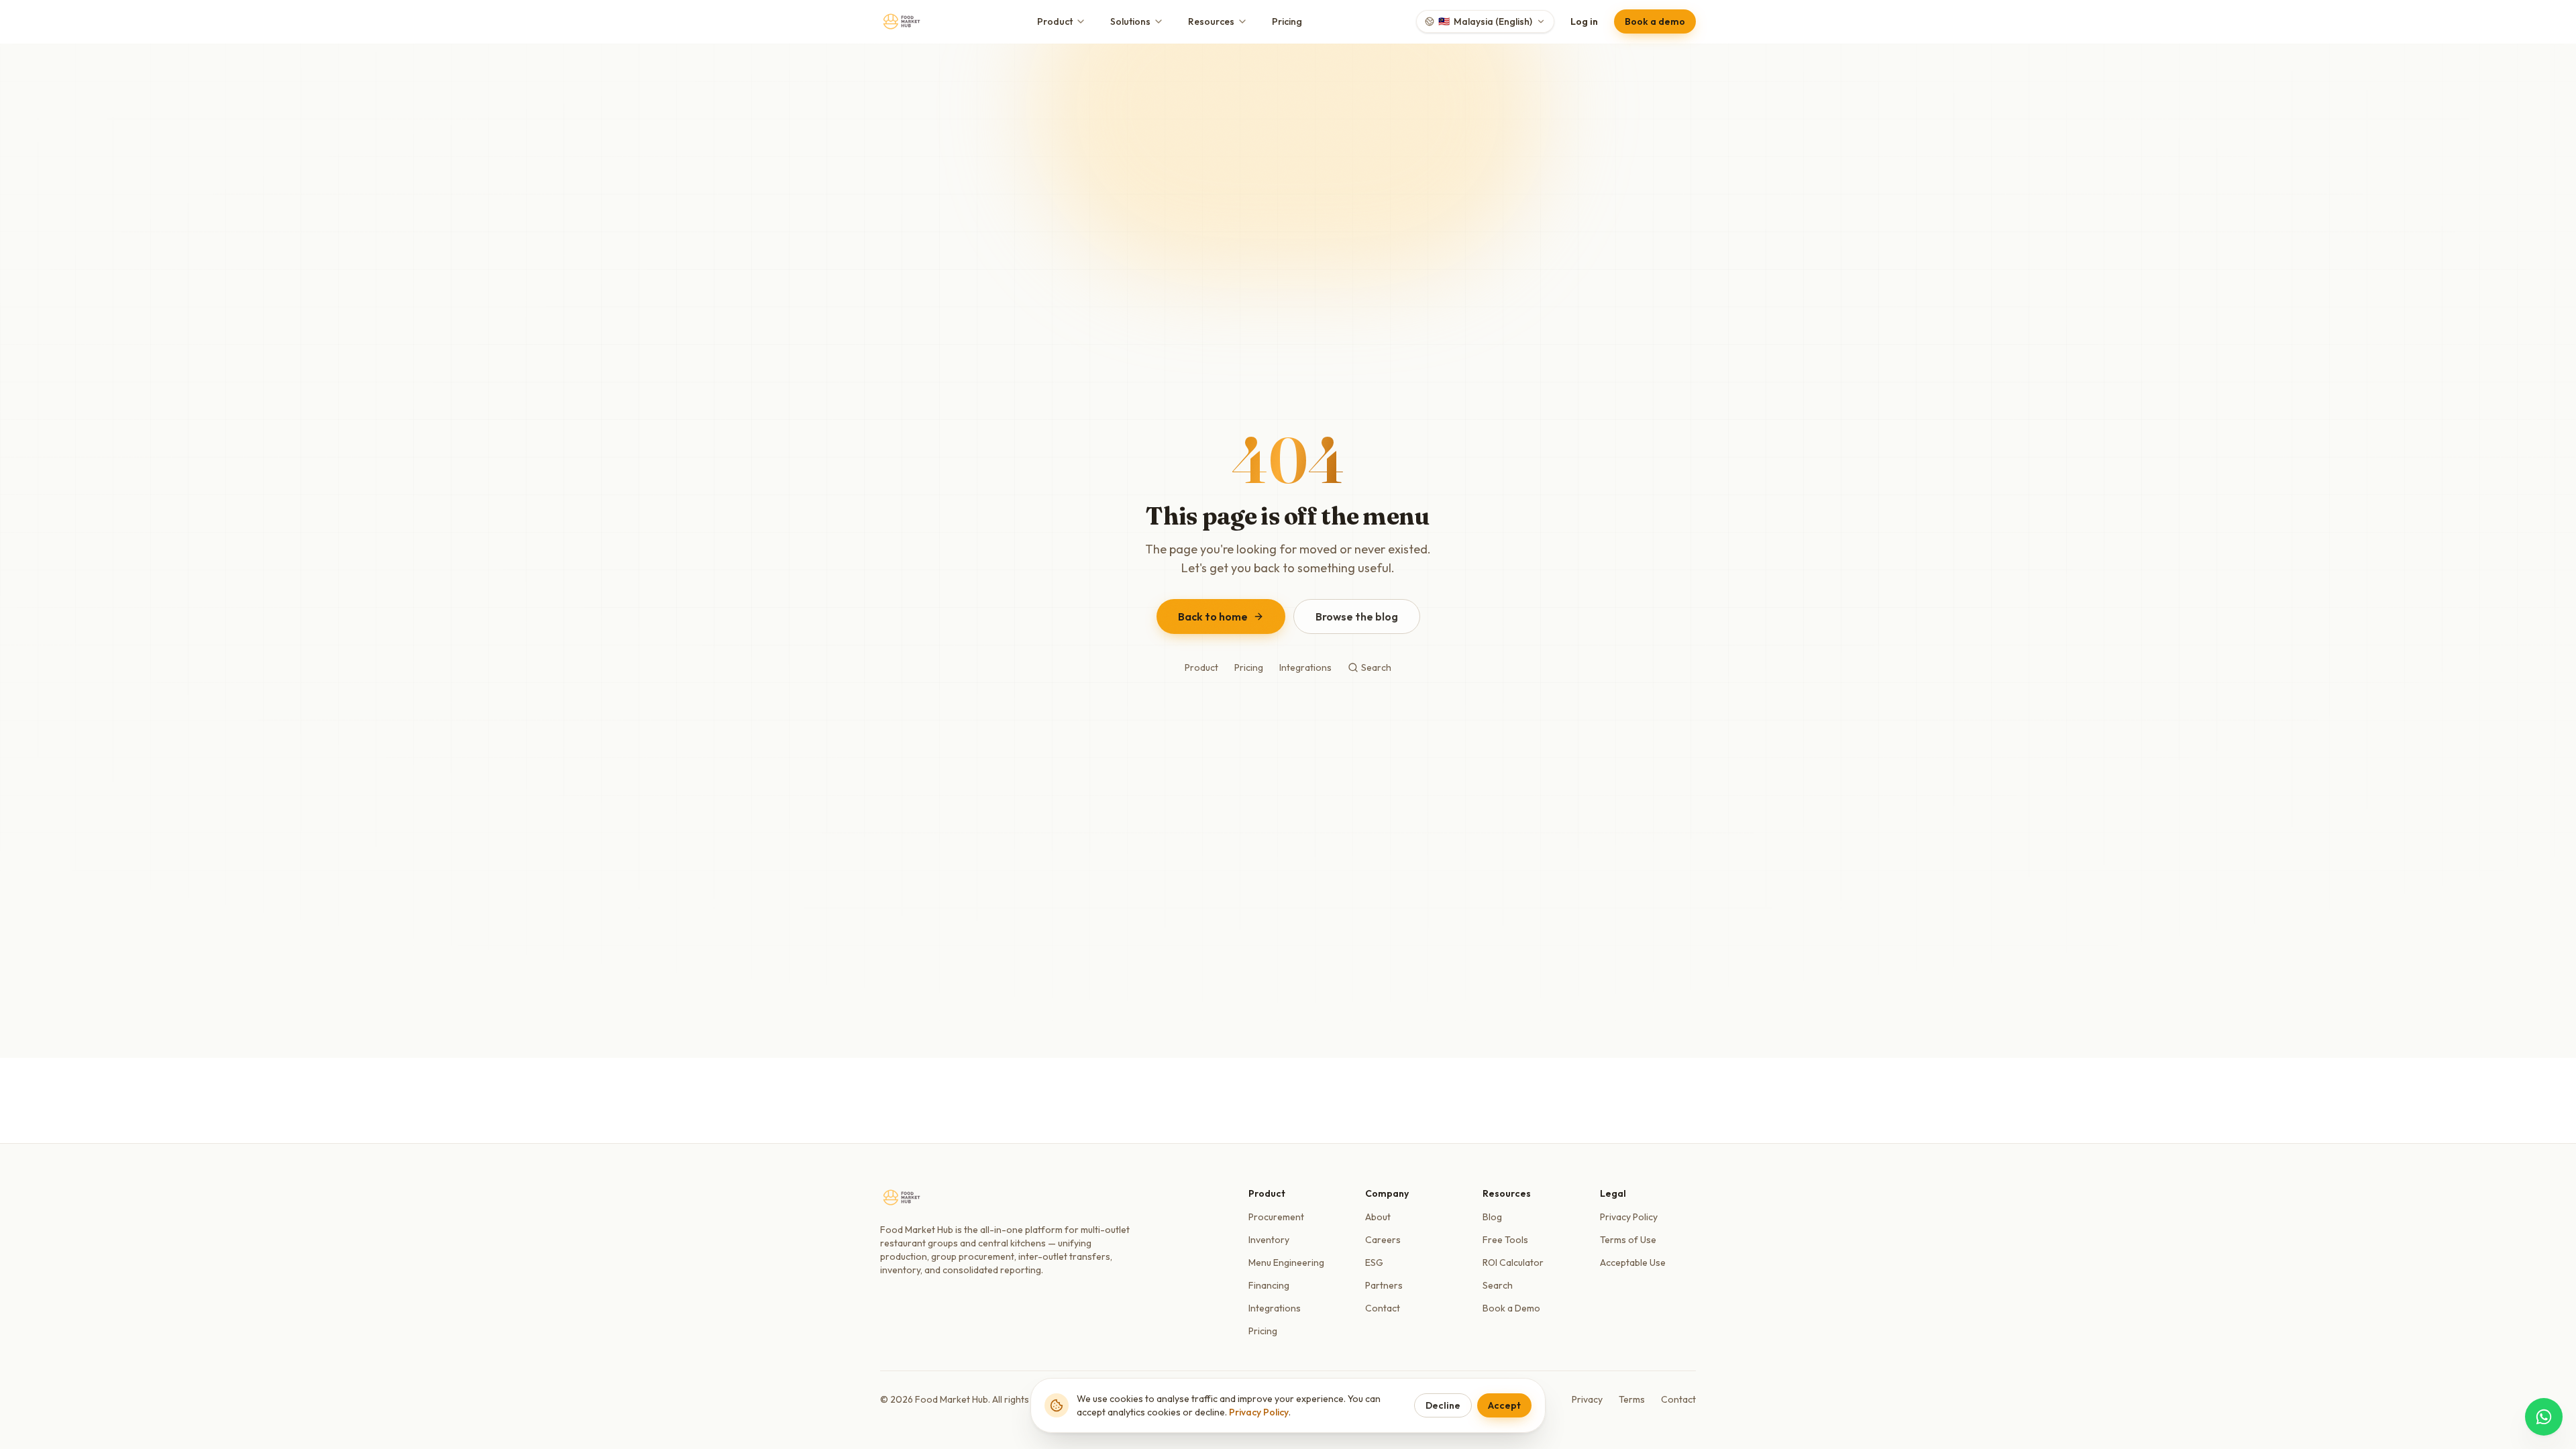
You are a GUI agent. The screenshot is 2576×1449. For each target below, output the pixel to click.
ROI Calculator (1513, 1263)
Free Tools (1505, 1240)
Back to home (1213, 616)
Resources (1211, 21)
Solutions (1130, 21)
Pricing (1287, 21)
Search (1376, 667)
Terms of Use (1628, 1240)
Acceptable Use (1633, 1263)
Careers (1383, 1240)
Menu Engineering (1286, 1263)
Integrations (1305, 667)
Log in (1584, 21)
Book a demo (1655, 21)
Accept (1504, 1405)
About (1378, 1217)
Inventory (1269, 1240)
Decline (1443, 1405)
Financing (1269, 1285)
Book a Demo (1511, 1308)
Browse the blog (1357, 616)
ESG (1374, 1263)
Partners (1384, 1285)
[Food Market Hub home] (902, 21)
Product (1055, 21)
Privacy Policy (1629, 1217)
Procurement (1276, 1217)
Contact (1383, 1308)
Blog (1492, 1217)
